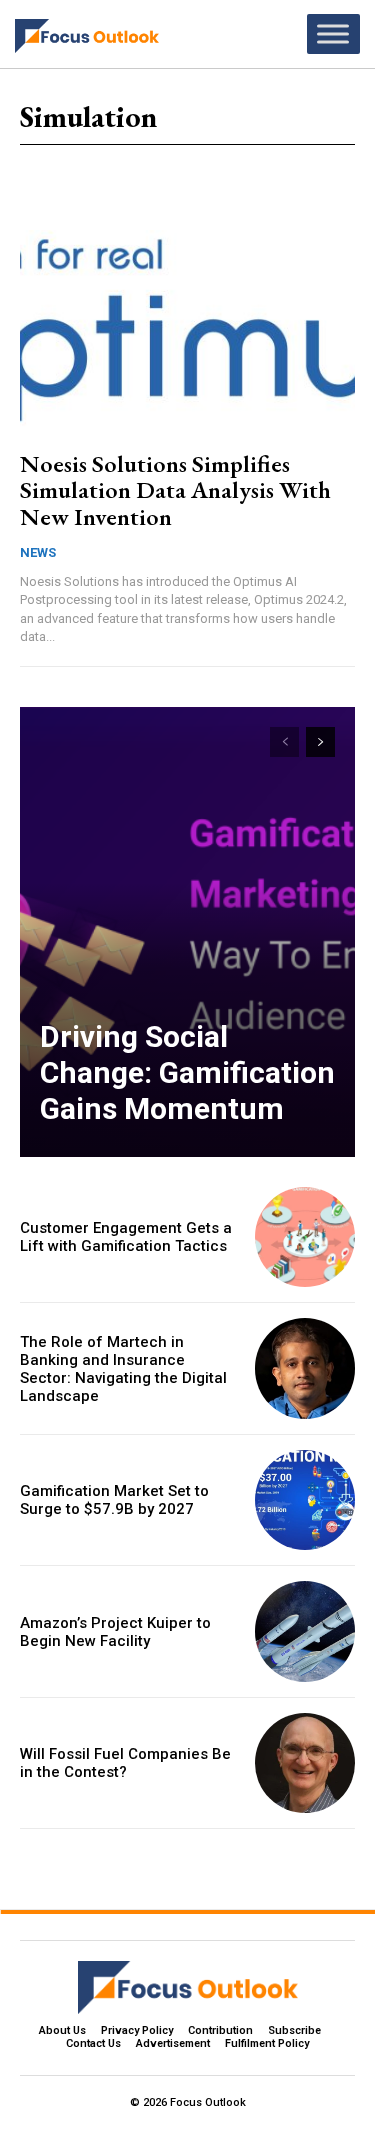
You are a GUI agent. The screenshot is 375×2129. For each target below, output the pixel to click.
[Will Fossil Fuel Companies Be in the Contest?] (305, 1763)
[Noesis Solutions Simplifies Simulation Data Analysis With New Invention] (187, 330)
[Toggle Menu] (333, 33)
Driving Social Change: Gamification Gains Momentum (187, 1072)
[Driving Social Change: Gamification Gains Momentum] (187, 932)
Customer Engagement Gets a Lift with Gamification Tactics (126, 1237)
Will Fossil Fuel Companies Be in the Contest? (125, 1763)
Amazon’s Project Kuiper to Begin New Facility (115, 1632)
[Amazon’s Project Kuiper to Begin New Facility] (305, 1631)
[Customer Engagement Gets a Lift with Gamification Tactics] (305, 1237)
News (38, 552)
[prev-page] (284, 742)
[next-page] (320, 742)
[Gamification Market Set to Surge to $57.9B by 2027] (305, 1500)
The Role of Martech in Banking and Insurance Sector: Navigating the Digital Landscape (123, 1369)
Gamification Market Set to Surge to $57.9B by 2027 (114, 1500)
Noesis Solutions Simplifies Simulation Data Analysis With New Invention (175, 490)
